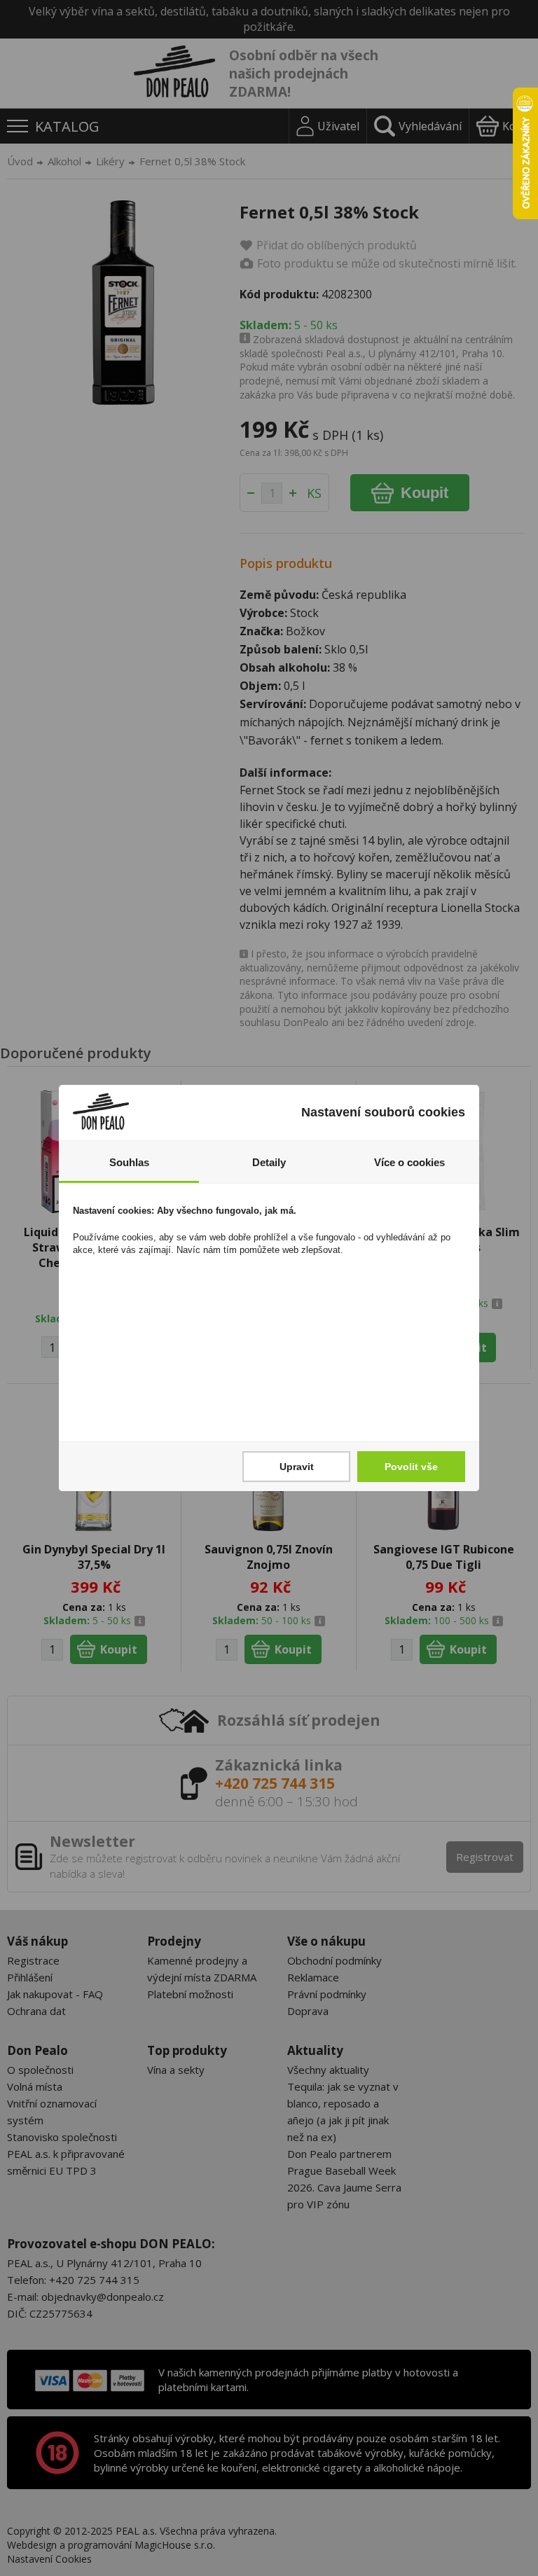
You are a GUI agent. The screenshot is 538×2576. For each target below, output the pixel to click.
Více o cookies (409, 1162)
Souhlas (129, 1162)
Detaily (269, 1162)
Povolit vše (411, 1467)
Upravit (297, 1467)
